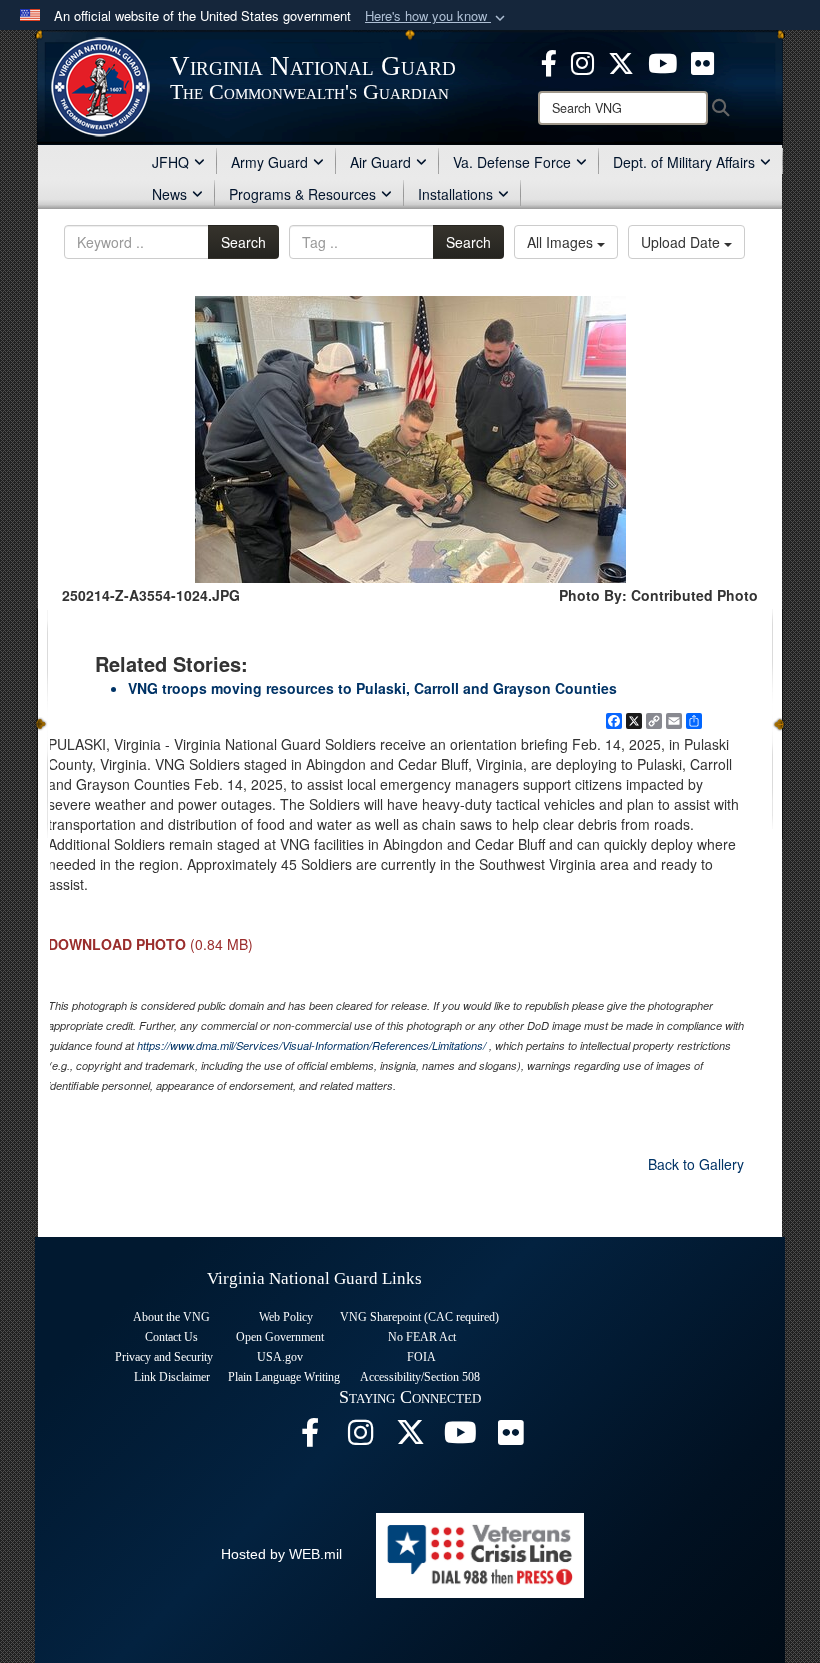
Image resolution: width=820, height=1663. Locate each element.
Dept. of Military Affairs (684, 162)
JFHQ (170, 162)
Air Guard (380, 162)
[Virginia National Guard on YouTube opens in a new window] (662, 61)
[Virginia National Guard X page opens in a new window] (621, 61)
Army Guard (269, 162)
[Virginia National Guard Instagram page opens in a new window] (582, 61)
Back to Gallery (696, 1164)
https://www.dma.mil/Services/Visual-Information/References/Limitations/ (311, 1045)
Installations (455, 194)
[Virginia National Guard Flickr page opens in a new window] (702, 61)
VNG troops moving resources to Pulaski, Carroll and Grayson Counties (372, 688)
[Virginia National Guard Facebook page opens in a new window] (549, 61)
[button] (437, 16)
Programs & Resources (302, 194)
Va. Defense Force (512, 162)
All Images (562, 242)
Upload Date (682, 242)
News (169, 194)
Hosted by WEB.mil (281, 1554)
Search (243, 242)
